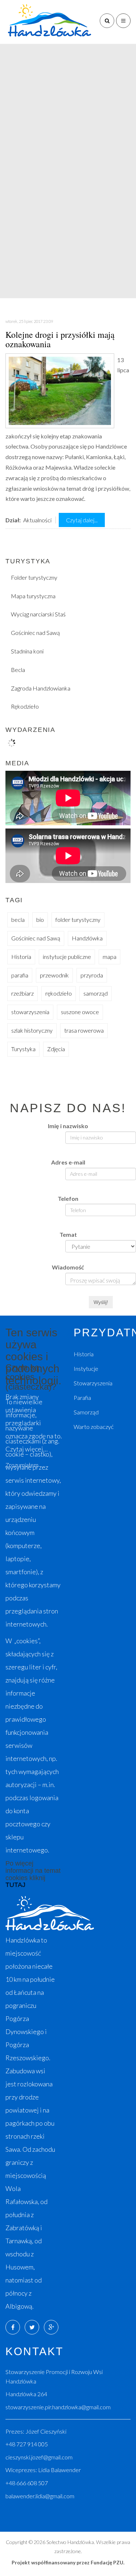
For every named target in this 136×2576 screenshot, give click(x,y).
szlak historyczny (32, 1030)
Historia (21, 957)
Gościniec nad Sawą (35, 633)
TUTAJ (15, 1885)
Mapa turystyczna (33, 596)
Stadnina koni (27, 651)
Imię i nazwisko (68, 1126)
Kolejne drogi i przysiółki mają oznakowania (60, 339)
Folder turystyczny (34, 577)
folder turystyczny (78, 920)
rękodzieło (59, 993)
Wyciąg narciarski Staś (38, 614)
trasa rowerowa (84, 1030)
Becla (18, 670)
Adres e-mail (68, 1162)
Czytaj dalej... (82, 520)
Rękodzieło (25, 706)
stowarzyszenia (30, 1012)
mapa (110, 957)
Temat (68, 1234)
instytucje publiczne (67, 957)
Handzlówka (87, 938)
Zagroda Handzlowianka (41, 688)
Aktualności (37, 520)
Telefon (68, 1198)
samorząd (96, 993)
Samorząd (86, 1412)
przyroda (92, 975)
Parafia (82, 1398)
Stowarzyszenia (93, 1383)
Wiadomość (68, 1267)
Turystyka (23, 1049)
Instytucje (86, 1368)
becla (18, 920)
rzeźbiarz (22, 993)
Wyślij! (101, 1302)
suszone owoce (80, 1012)
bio (40, 920)
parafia (20, 975)
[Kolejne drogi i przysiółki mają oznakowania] (60, 390)
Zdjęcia (56, 1049)
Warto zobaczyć (94, 1427)
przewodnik (54, 975)
